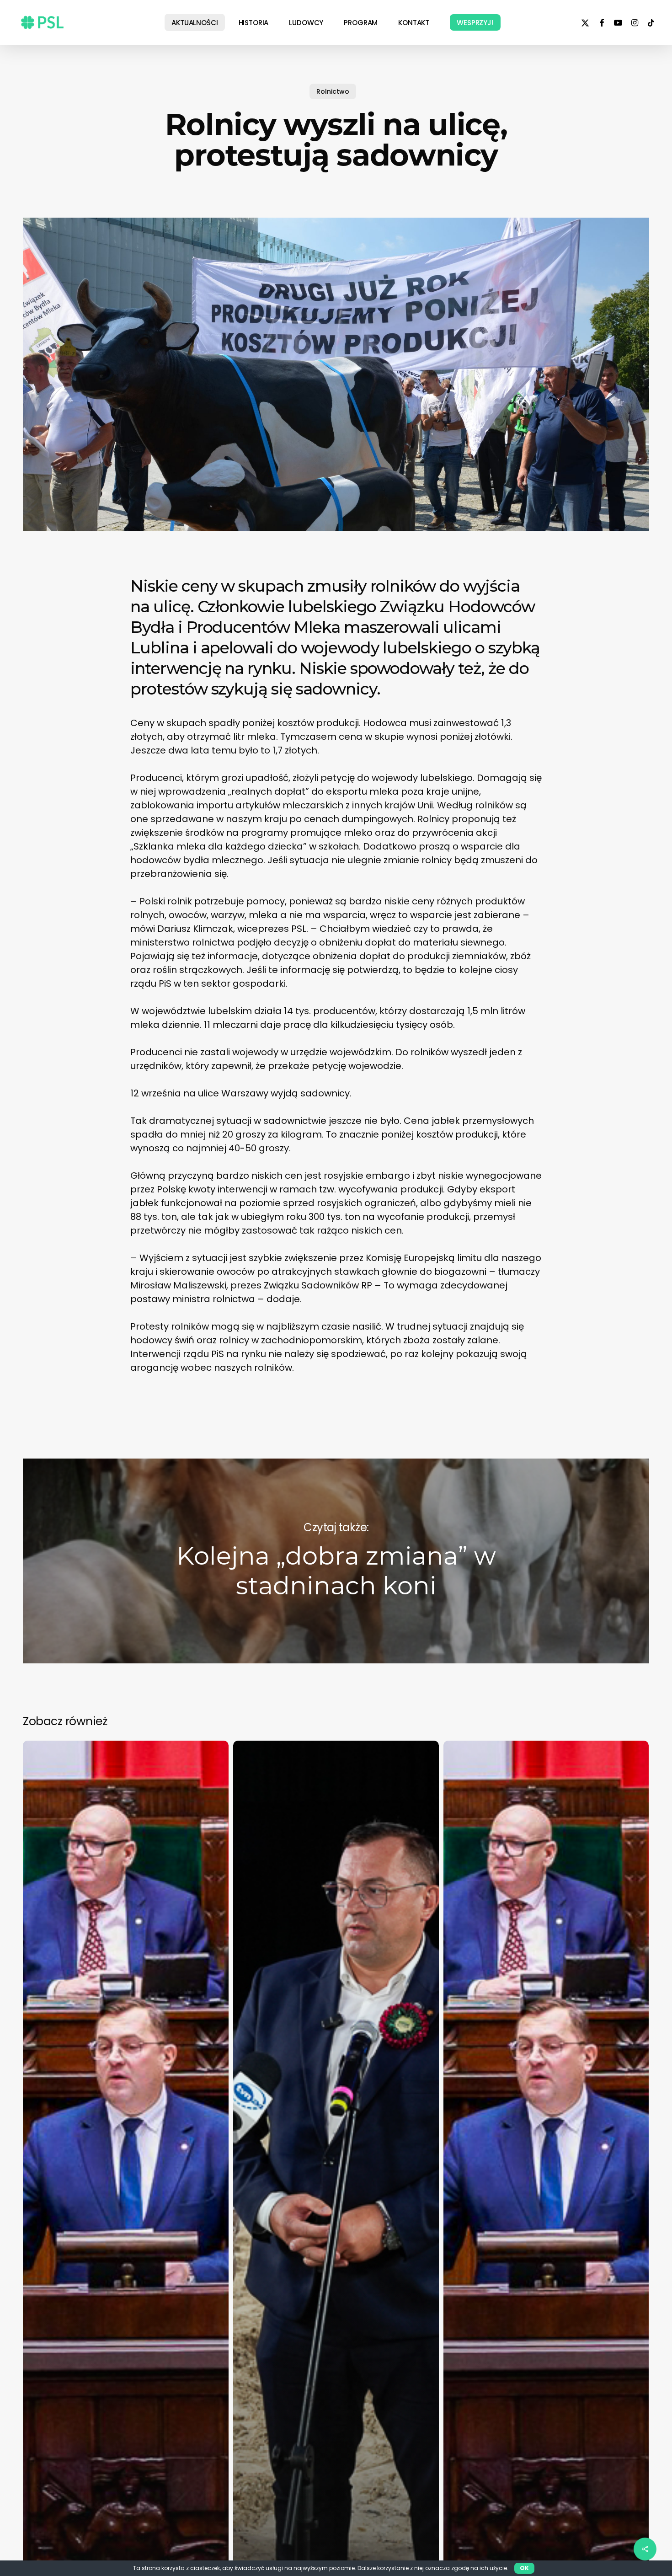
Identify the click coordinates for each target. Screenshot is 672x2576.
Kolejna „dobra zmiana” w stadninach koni (336, 1561)
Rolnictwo (333, 91)
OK (524, 2568)
